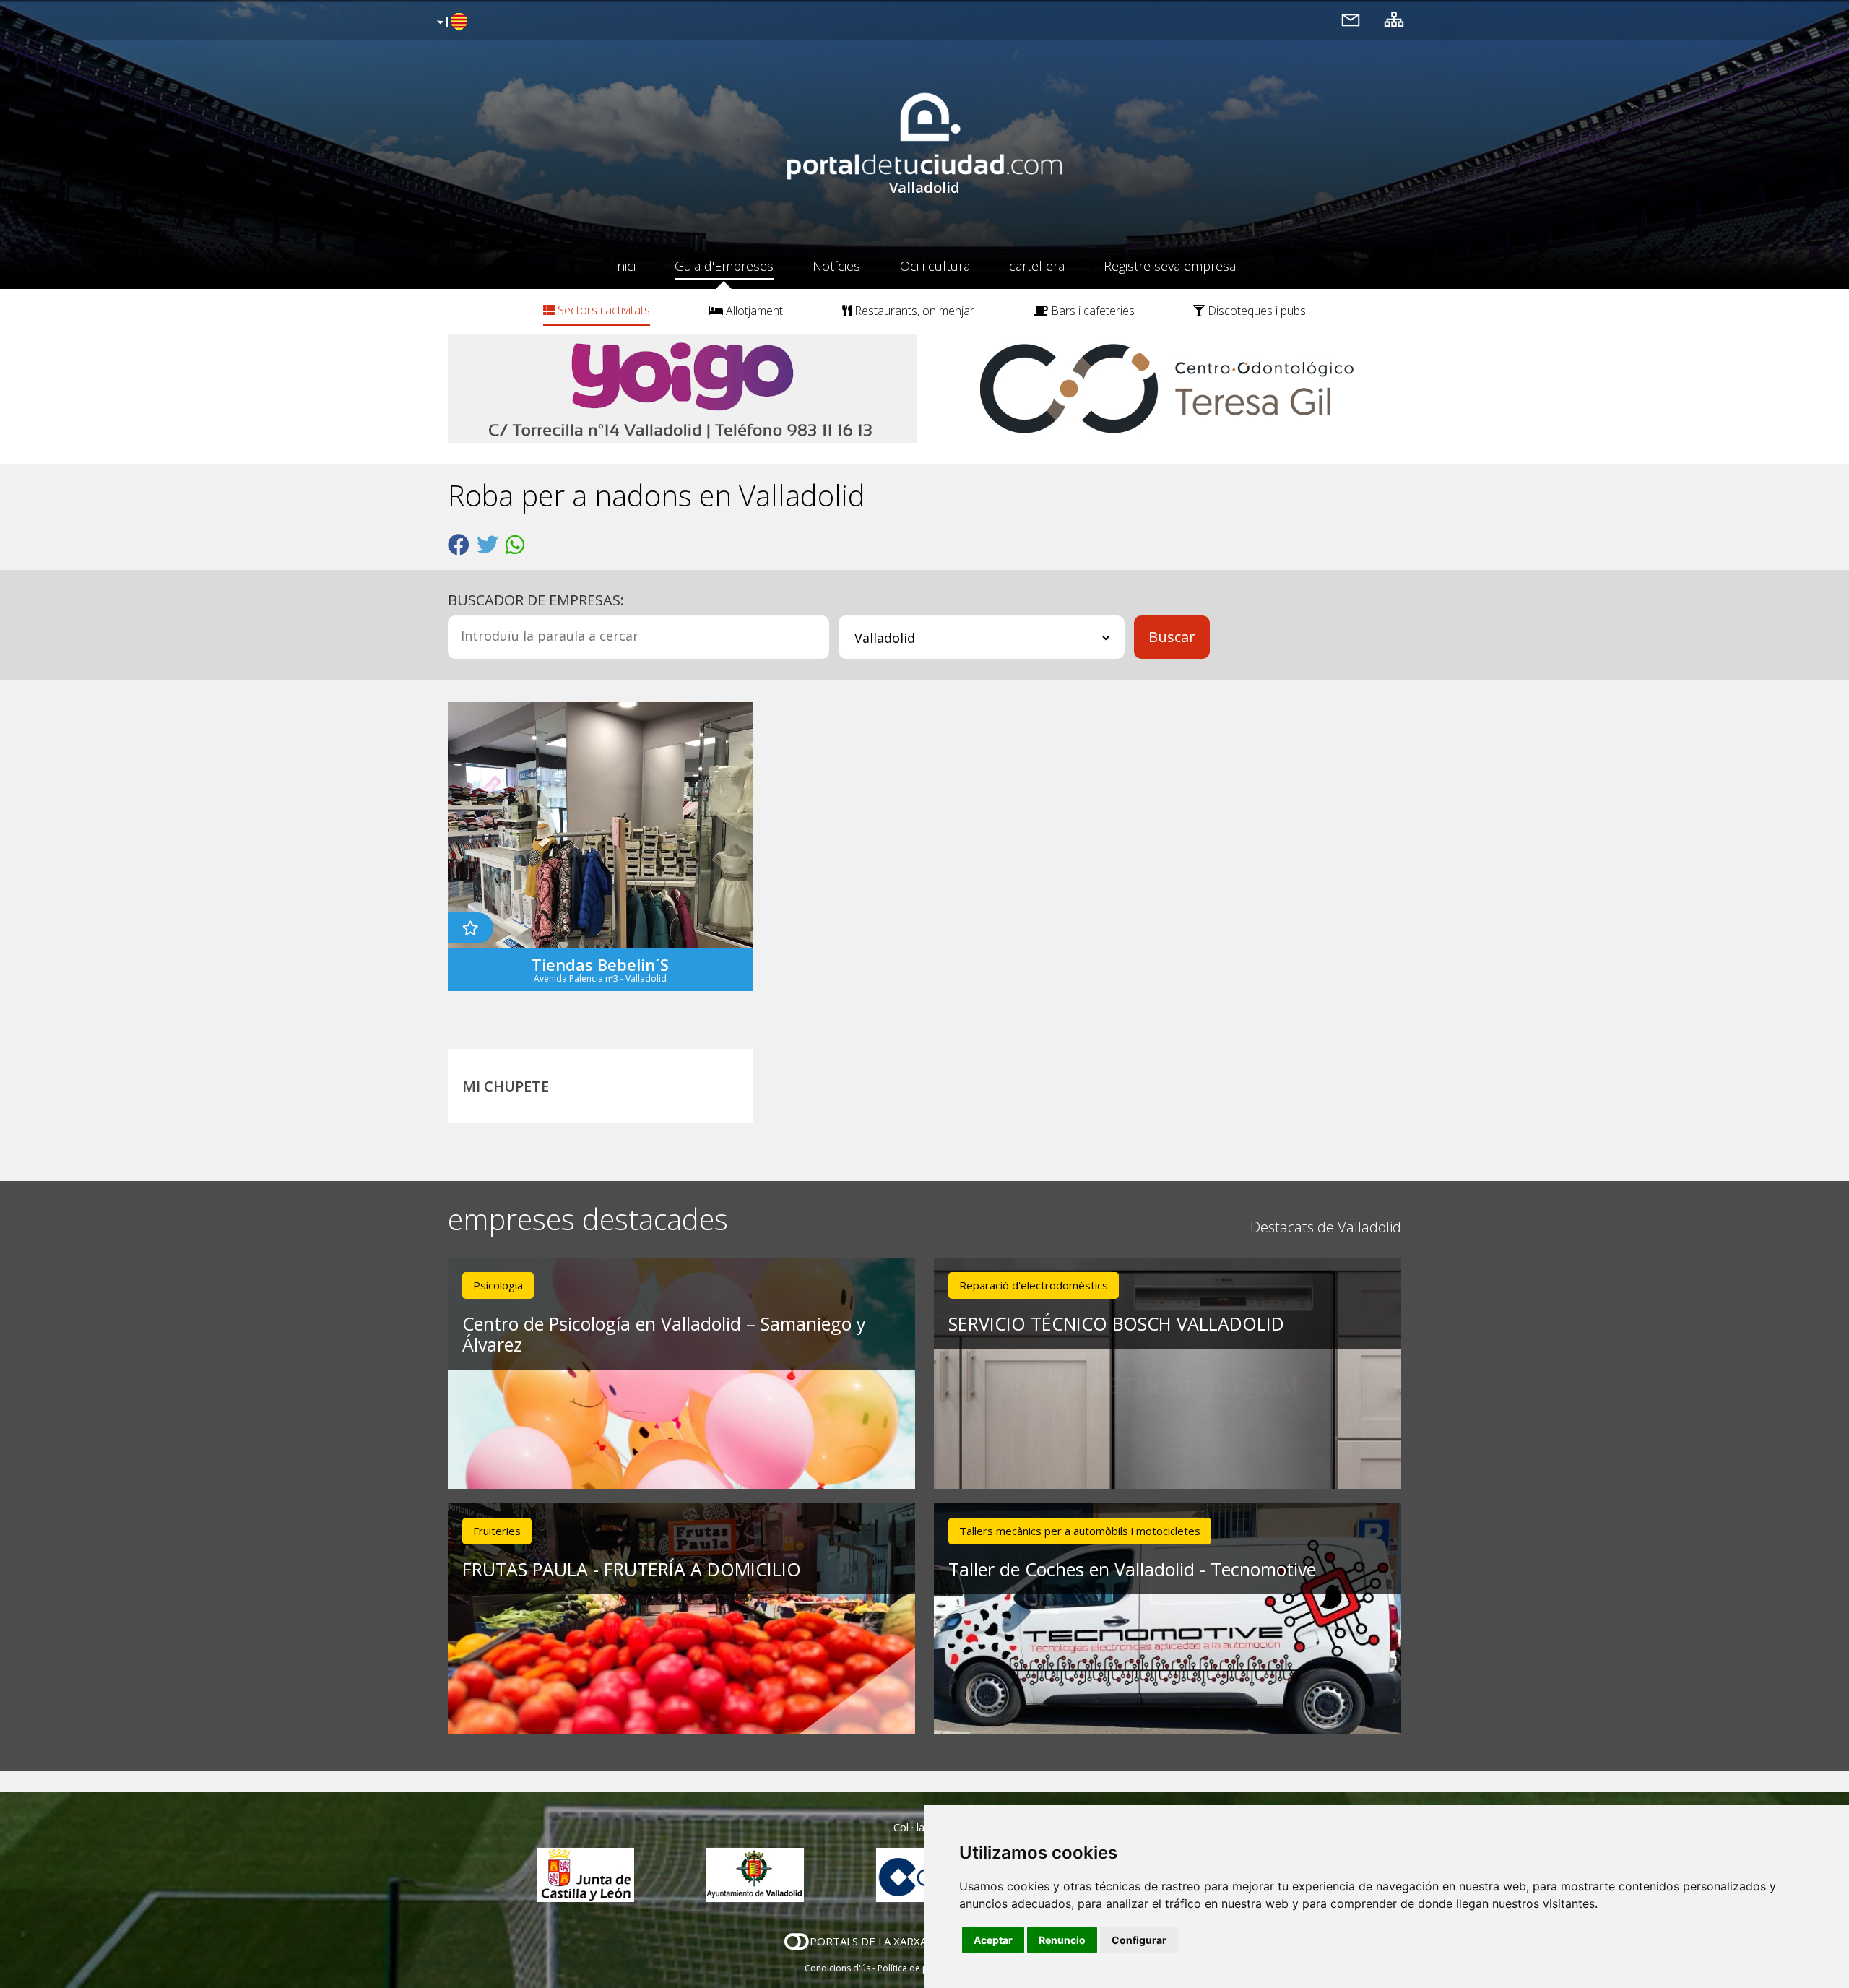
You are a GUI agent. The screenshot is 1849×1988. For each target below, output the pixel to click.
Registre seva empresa (1170, 266)
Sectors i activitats (602, 310)
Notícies (836, 266)
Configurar (1139, 1940)
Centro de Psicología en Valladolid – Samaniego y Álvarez (664, 1334)
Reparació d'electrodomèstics (1034, 1285)
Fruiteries (497, 1531)
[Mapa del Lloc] (1394, 19)
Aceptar (993, 1940)
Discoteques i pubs (1255, 311)
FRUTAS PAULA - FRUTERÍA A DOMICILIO (632, 1569)
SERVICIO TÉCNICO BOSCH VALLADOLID (1116, 1323)
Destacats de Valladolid (1326, 1227)
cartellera (1037, 266)
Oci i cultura (935, 266)
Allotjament (753, 311)
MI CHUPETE (506, 1086)
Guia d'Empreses (724, 266)
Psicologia (498, 1285)
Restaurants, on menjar (913, 311)
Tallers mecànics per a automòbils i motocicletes (1080, 1531)
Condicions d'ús (837, 1968)
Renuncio (1062, 1940)
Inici (624, 266)
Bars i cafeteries (1091, 311)
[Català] (450, 22)
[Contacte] (1351, 19)
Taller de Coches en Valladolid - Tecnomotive (1132, 1569)
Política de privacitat (919, 1968)
